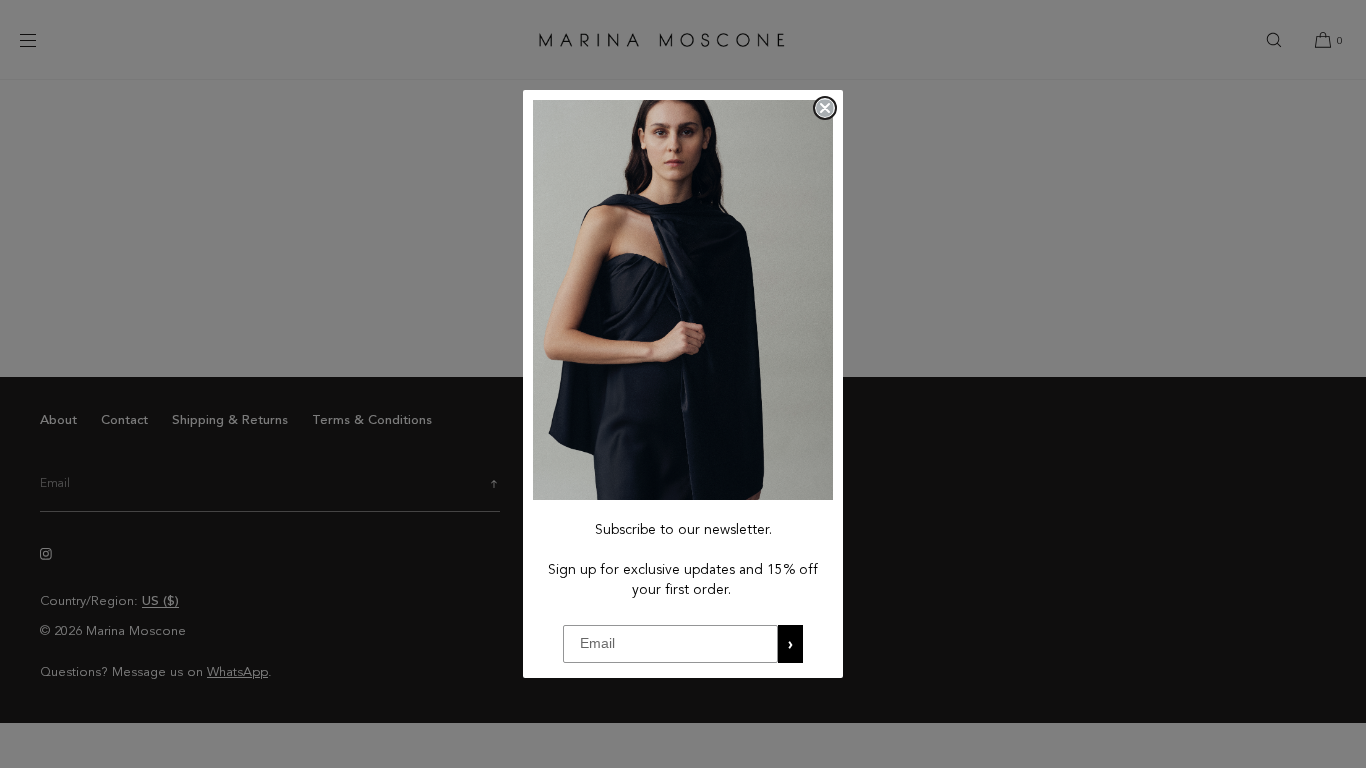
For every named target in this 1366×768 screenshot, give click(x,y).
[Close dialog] (825, 108)
